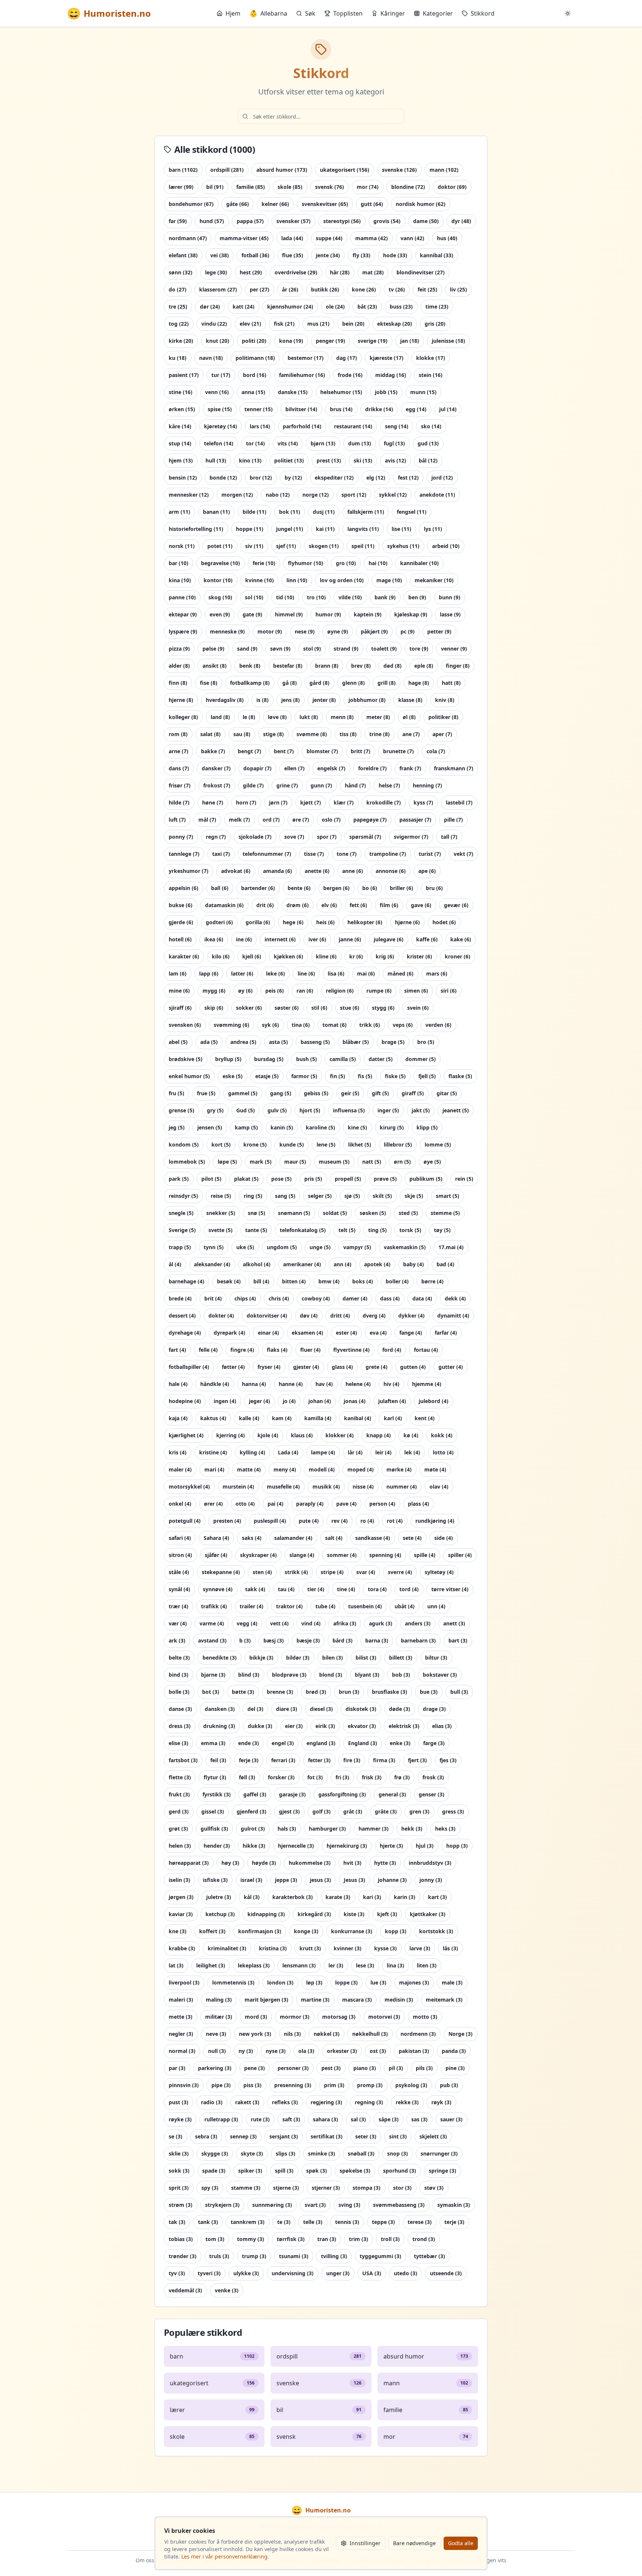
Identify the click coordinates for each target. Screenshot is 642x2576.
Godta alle (461, 2543)
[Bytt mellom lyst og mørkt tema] (568, 13)
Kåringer (393, 13)
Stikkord (483, 13)
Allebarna (268, 13)
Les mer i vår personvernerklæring (224, 2556)
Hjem (233, 13)
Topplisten (348, 13)
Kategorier (438, 13)
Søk (310, 13)
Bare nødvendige (414, 2543)
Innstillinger (365, 2543)
